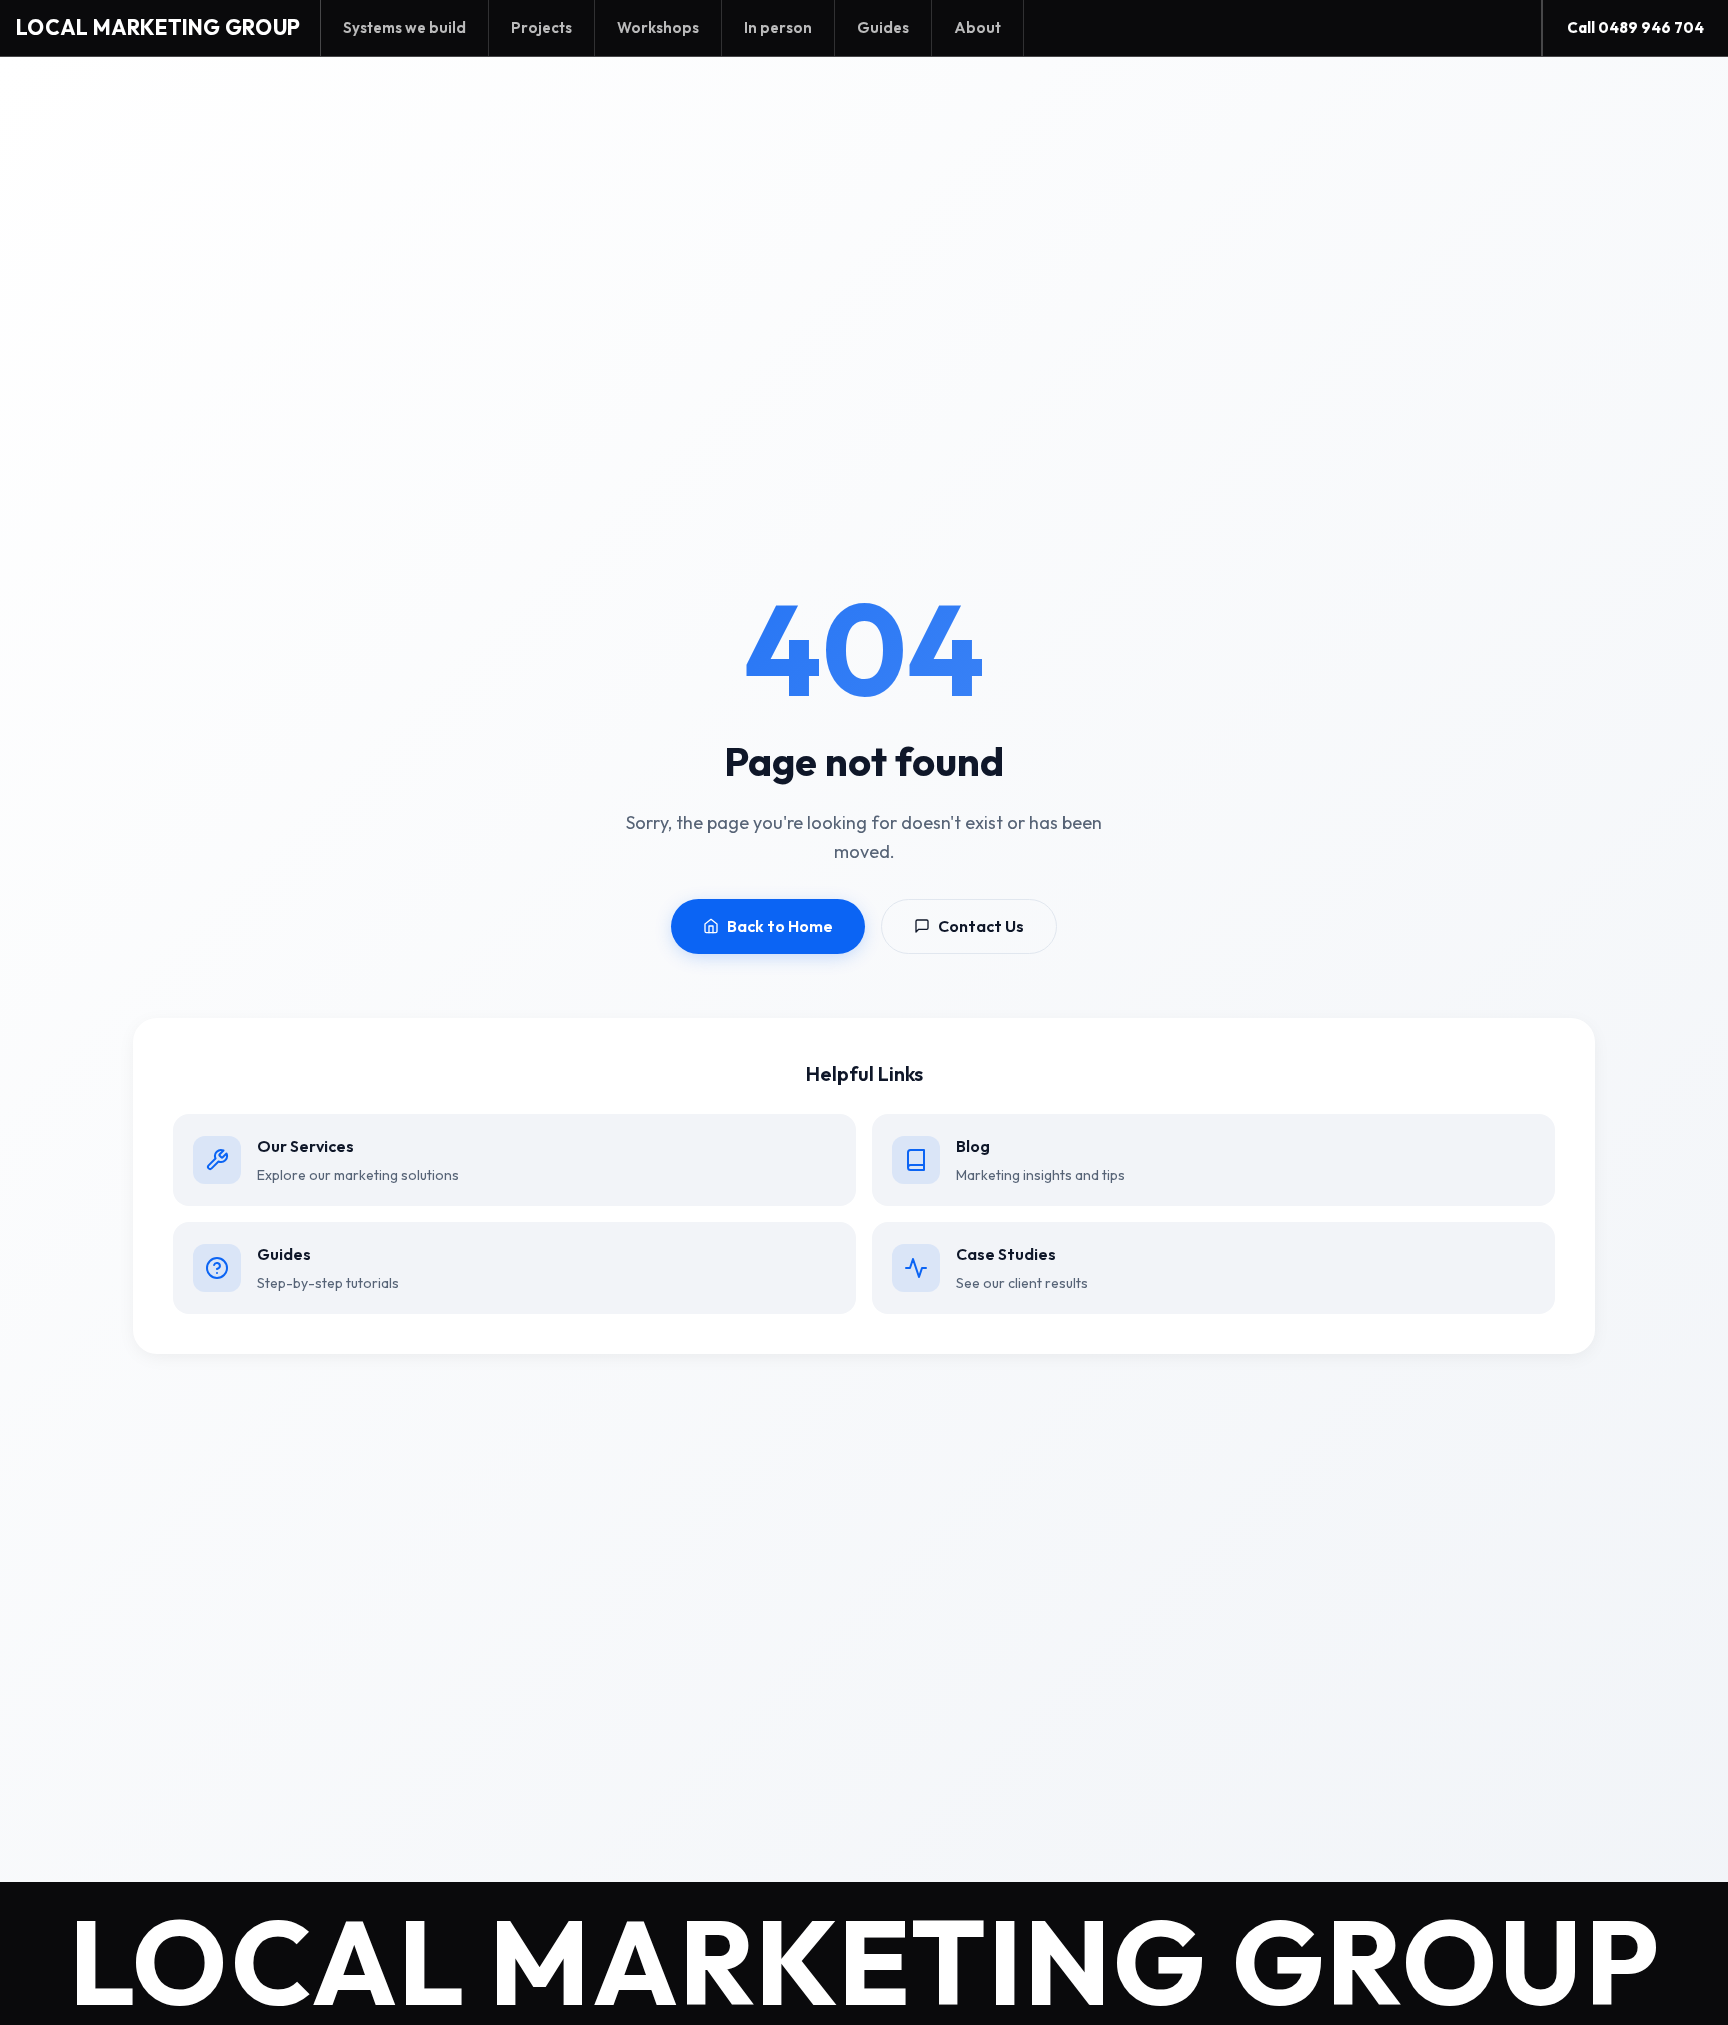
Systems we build (404, 27)
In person (778, 27)
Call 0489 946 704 (1635, 27)
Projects (541, 27)
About (977, 27)
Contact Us (981, 926)
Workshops (658, 27)
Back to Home (780, 926)
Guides (883, 27)
